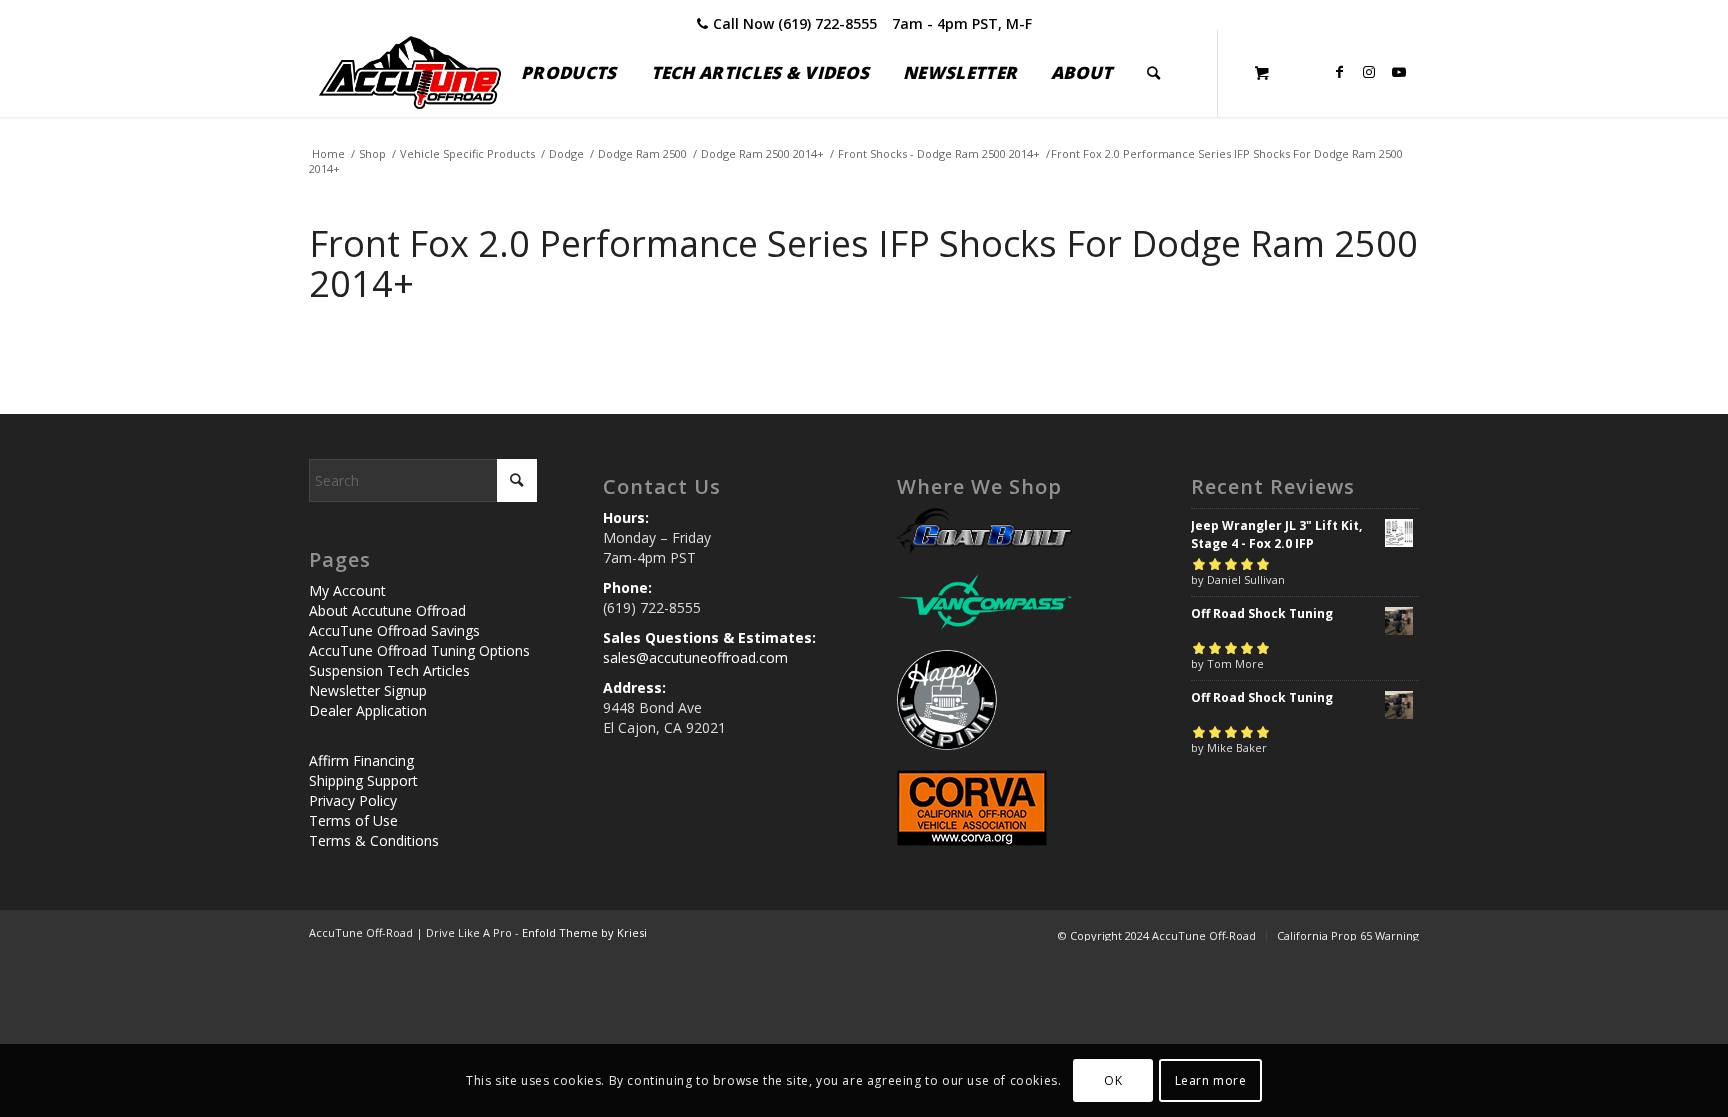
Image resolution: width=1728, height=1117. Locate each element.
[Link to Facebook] (1339, 72)
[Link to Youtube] (1399, 72)
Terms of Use (353, 820)
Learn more (1211, 1079)
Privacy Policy (353, 800)
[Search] (1153, 73)
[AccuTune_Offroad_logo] (410, 73)
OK (1113, 1079)
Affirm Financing (361, 760)
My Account (347, 590)
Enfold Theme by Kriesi (584, 932)
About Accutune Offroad (387, 610)
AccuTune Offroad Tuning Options (419, 650)
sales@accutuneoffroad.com (695, 657)
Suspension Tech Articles (389, 670)
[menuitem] (568, 73)
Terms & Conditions (374, 840)
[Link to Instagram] (1369, 72)
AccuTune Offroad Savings (394, 630)
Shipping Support (363, 780)
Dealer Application (368, 710)
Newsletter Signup (368, 690)
